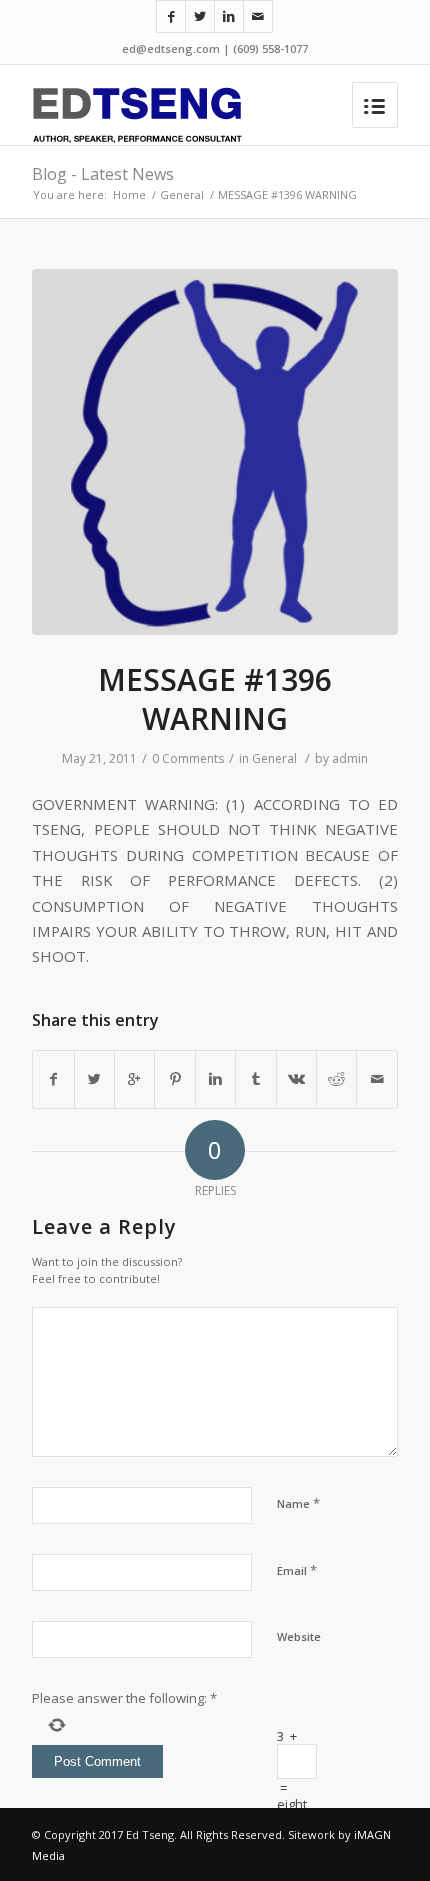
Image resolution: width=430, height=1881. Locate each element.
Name (298, 1503)
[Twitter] (200, 16)
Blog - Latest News (103, 174)
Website (299, 1636)
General (182, 194)
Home (129, 194)
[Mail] (258, 16)
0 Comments (188, 758)
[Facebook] (171, 16)
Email (297, 1570)
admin (350, 758)
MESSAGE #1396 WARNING (215, 699)
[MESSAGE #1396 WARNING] (215, 452)
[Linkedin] (229, 16)
